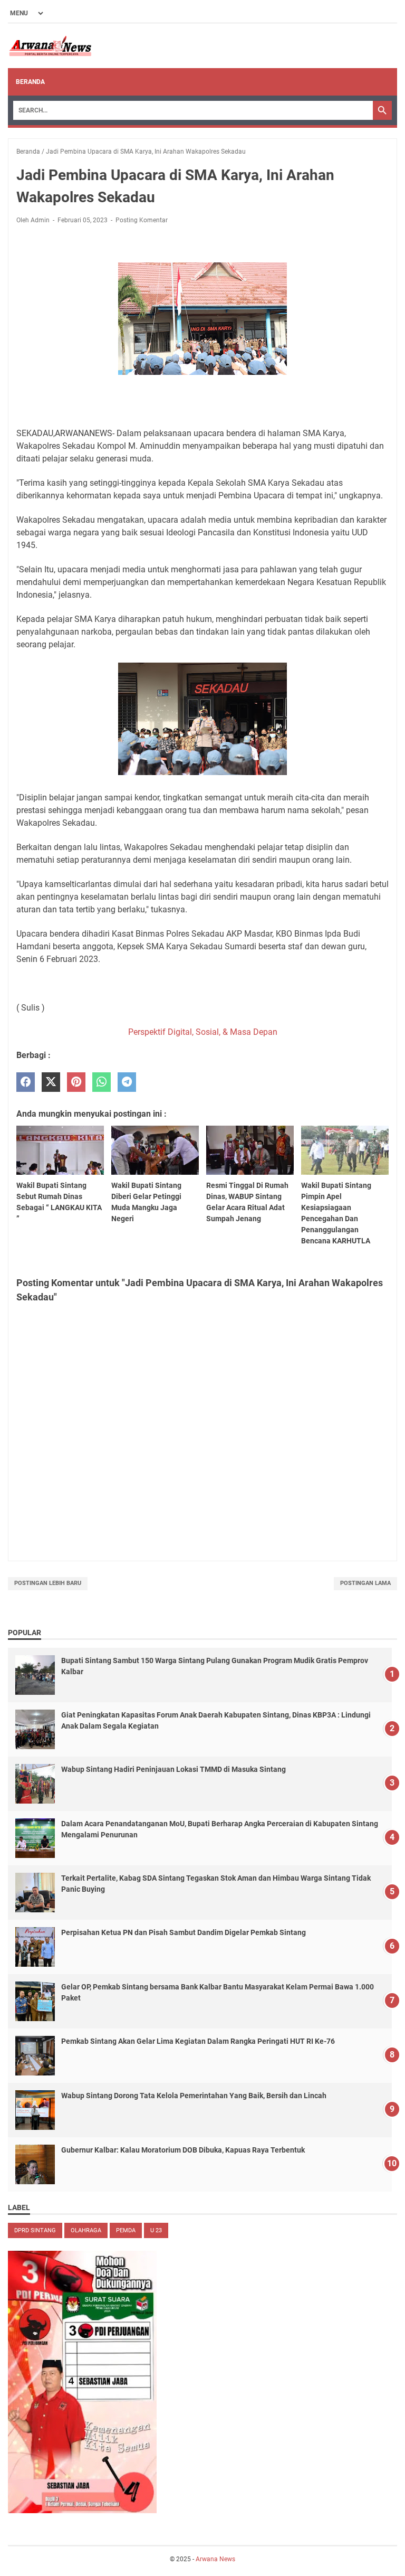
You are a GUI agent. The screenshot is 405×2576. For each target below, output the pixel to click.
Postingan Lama (365, 1583)
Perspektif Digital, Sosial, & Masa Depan (203, 1032)
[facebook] (26, 1082)
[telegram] (127, 1082)
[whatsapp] (102, 1082)
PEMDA (126, 2230)
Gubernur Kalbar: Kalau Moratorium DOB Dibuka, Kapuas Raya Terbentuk (183, 2150)
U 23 (156, 2230)
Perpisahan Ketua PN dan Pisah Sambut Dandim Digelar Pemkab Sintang (184, 1932)
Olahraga (86, 2230)
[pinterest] (76, 1082)
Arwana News (215, 2559)
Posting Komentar (142, 220)
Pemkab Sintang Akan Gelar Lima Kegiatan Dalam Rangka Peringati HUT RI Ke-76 (198, 2041)
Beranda (30, 82)
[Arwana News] (50, 46)
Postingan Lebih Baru (48, 1583)
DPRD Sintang (35, 2230)
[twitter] (51, 1082)
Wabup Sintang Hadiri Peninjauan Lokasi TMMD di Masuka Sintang (173, 1769)
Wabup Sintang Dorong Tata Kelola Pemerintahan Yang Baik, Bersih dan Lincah (194, 2096)
